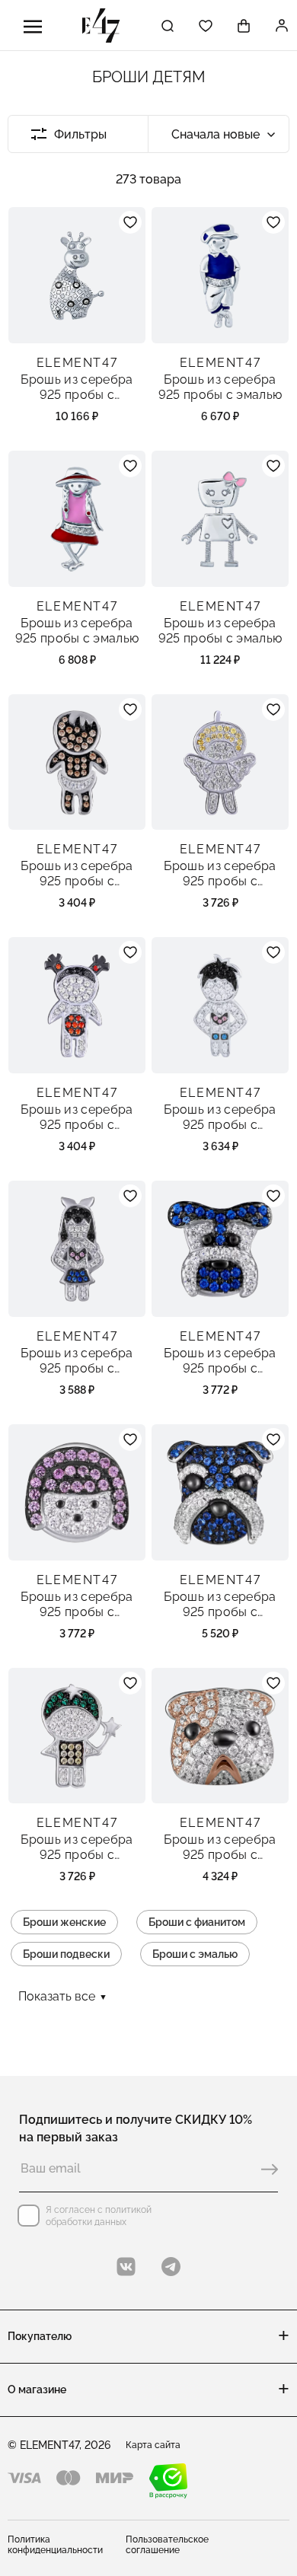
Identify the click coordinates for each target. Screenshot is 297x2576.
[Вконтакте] (126, 2267)
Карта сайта (153, 2445)
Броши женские (64, 1922)
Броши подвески (66, 1954)
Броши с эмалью (195, 1954)
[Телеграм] (171, 2267)
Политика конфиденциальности (55, 2545)
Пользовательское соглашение (167, 2545)
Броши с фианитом (197, 1922)
